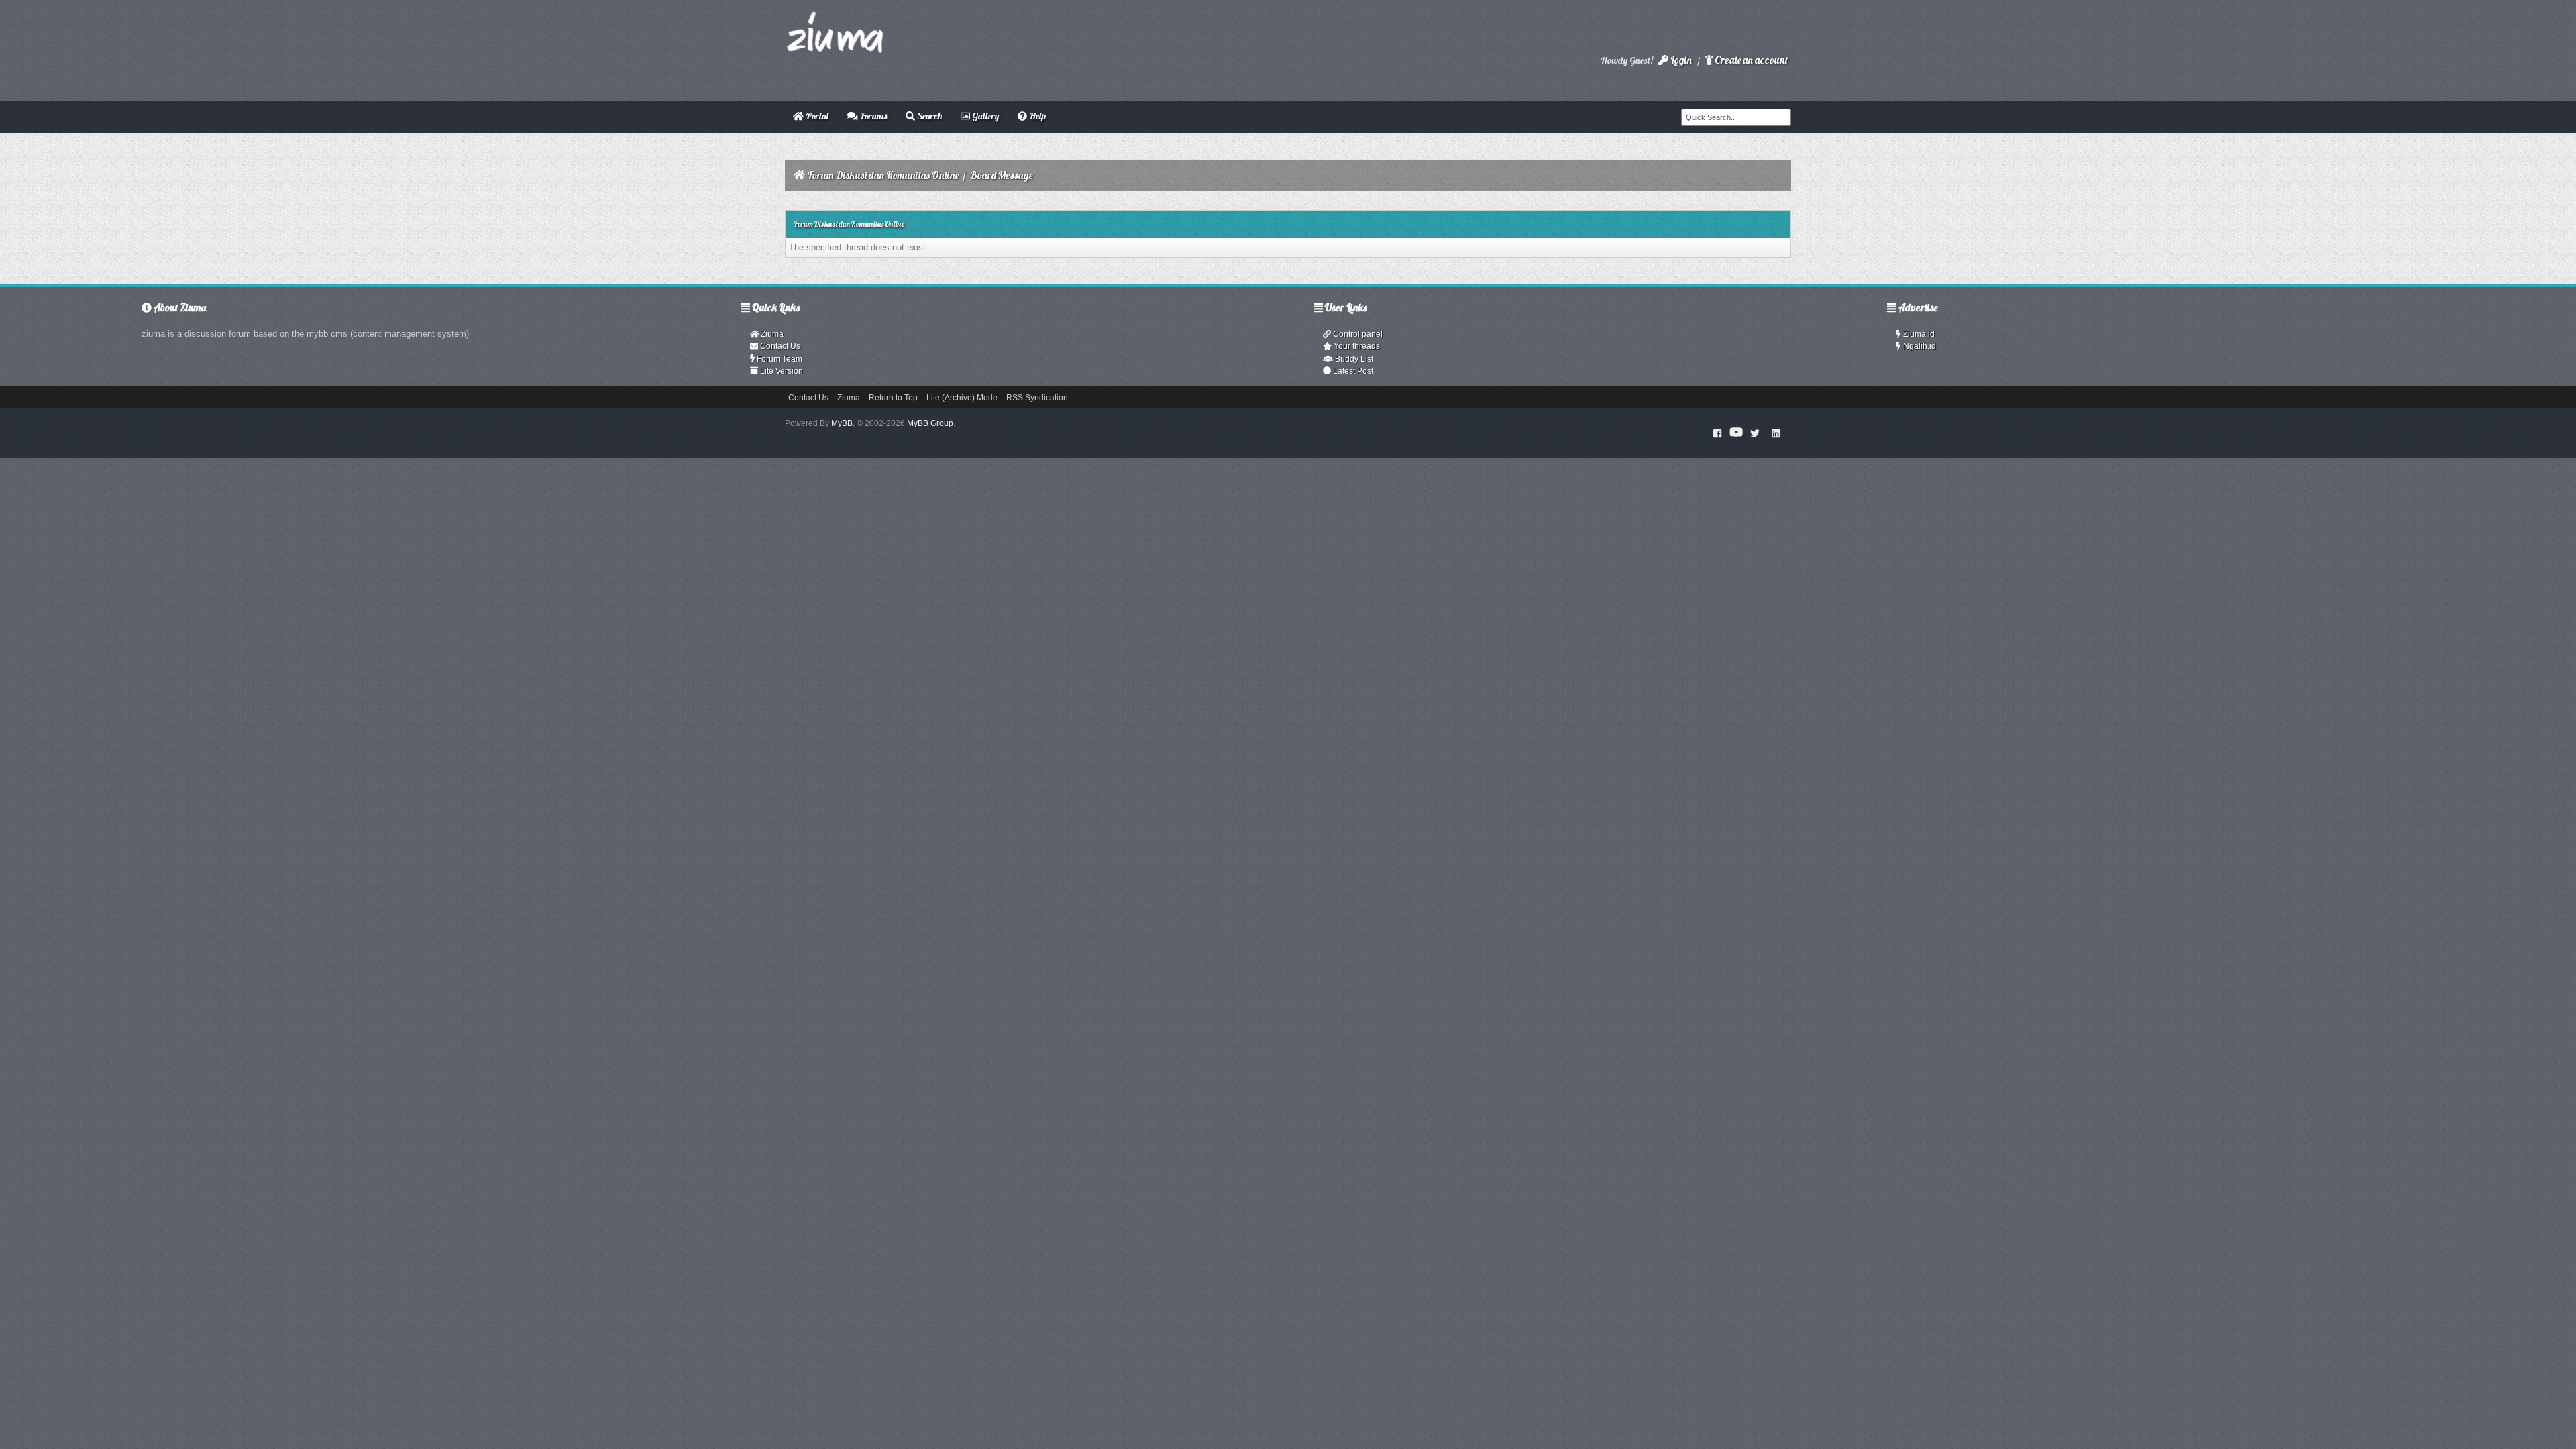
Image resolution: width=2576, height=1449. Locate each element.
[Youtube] (1736, 433)
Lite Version (781, 371)
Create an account (1750, 60)
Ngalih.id (1919, 346)
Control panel (1357, 334)
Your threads (1356, 346)
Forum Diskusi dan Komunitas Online (883, 175)
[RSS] (1776, 433)
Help (1036, 116)
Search (928, 116)
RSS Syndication (1037, 398)
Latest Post (1352, 371)
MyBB (842, 423)
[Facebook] (1718, 433)
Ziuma (771, 334)
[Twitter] (1755, 433)
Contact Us (779, 346)
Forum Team (779, 359)
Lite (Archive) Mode (962, 398)
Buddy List (1353, 359)
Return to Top (893, 398)
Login (1680, 60)
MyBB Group (930, 423)
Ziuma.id (1918, 334)
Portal (816, 116)
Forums (872, 116)
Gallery (984, 116)
